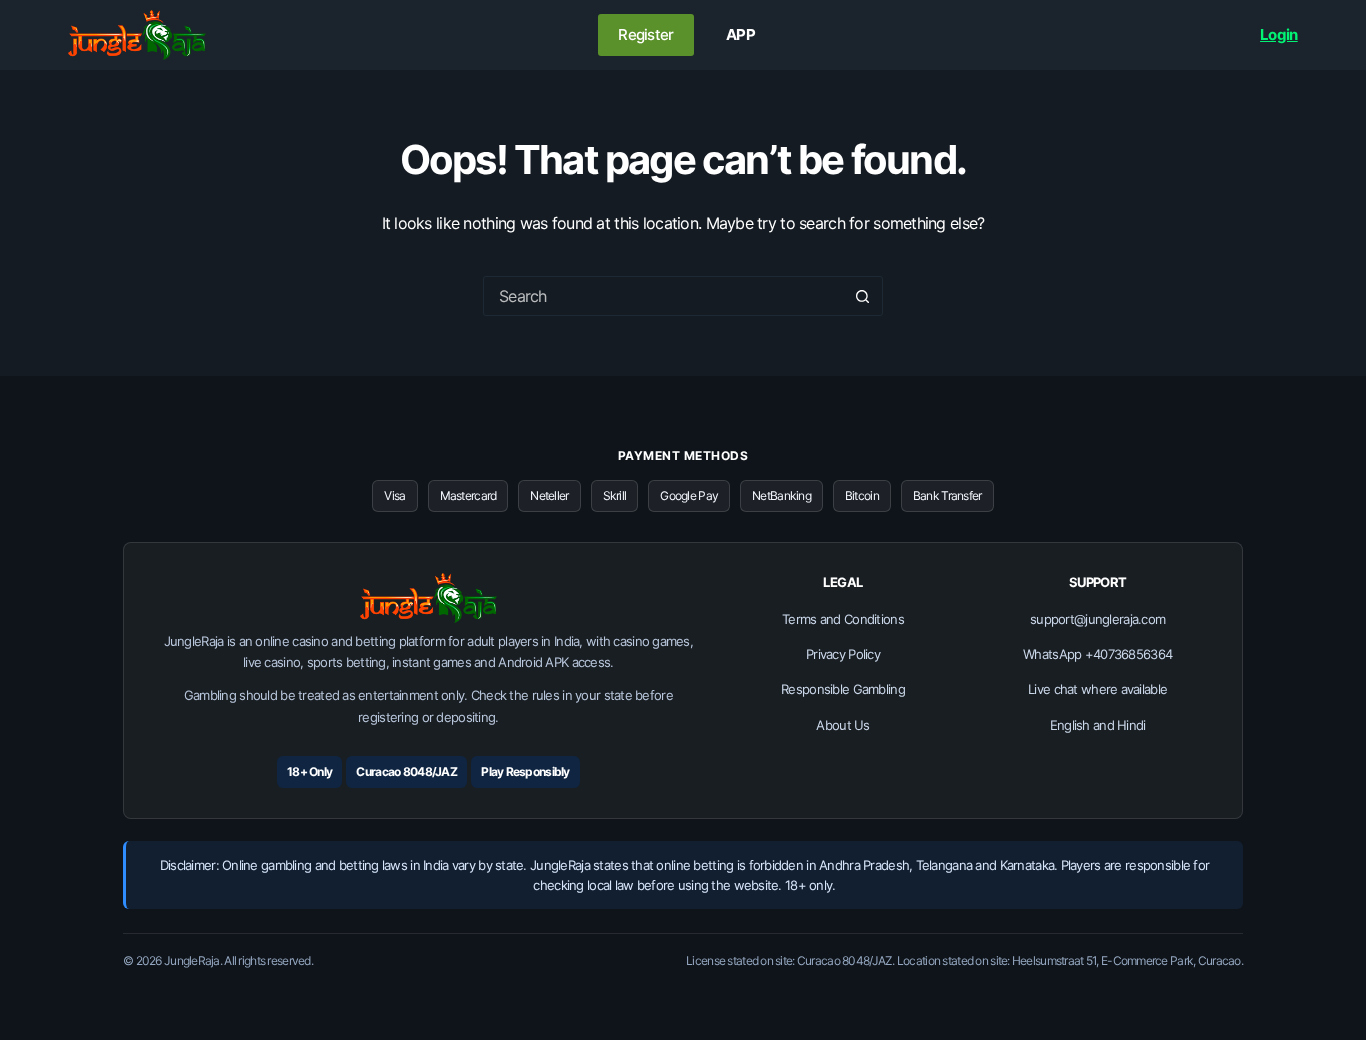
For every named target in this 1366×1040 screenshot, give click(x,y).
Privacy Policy (843, 654)
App (740, 34)
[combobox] (664, 296)
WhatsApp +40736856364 (1097, 654)
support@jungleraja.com (1097, 619)
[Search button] (863, 296)
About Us (842, 725)
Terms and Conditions (843, 619)
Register (645, 34)
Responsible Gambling (843, 689)
